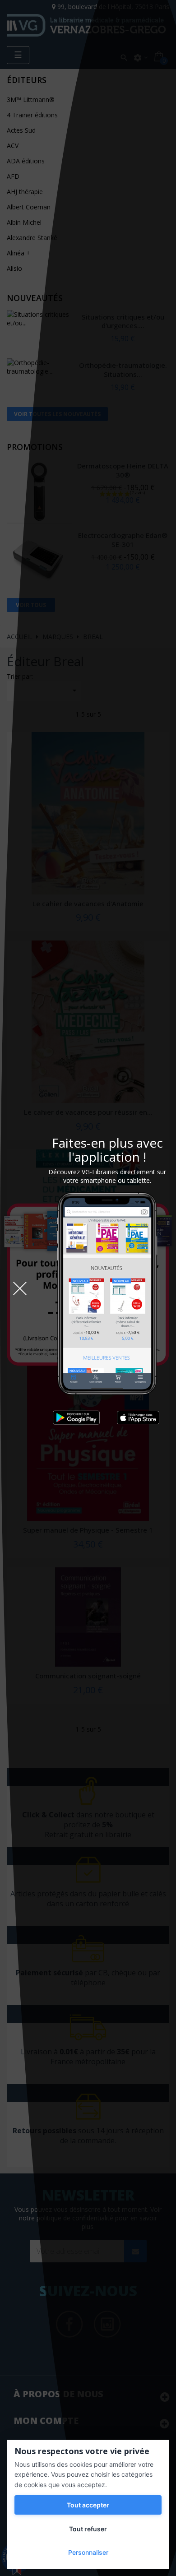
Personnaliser (88, 2552)
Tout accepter (88, 2505)
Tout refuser (88, 2529)
